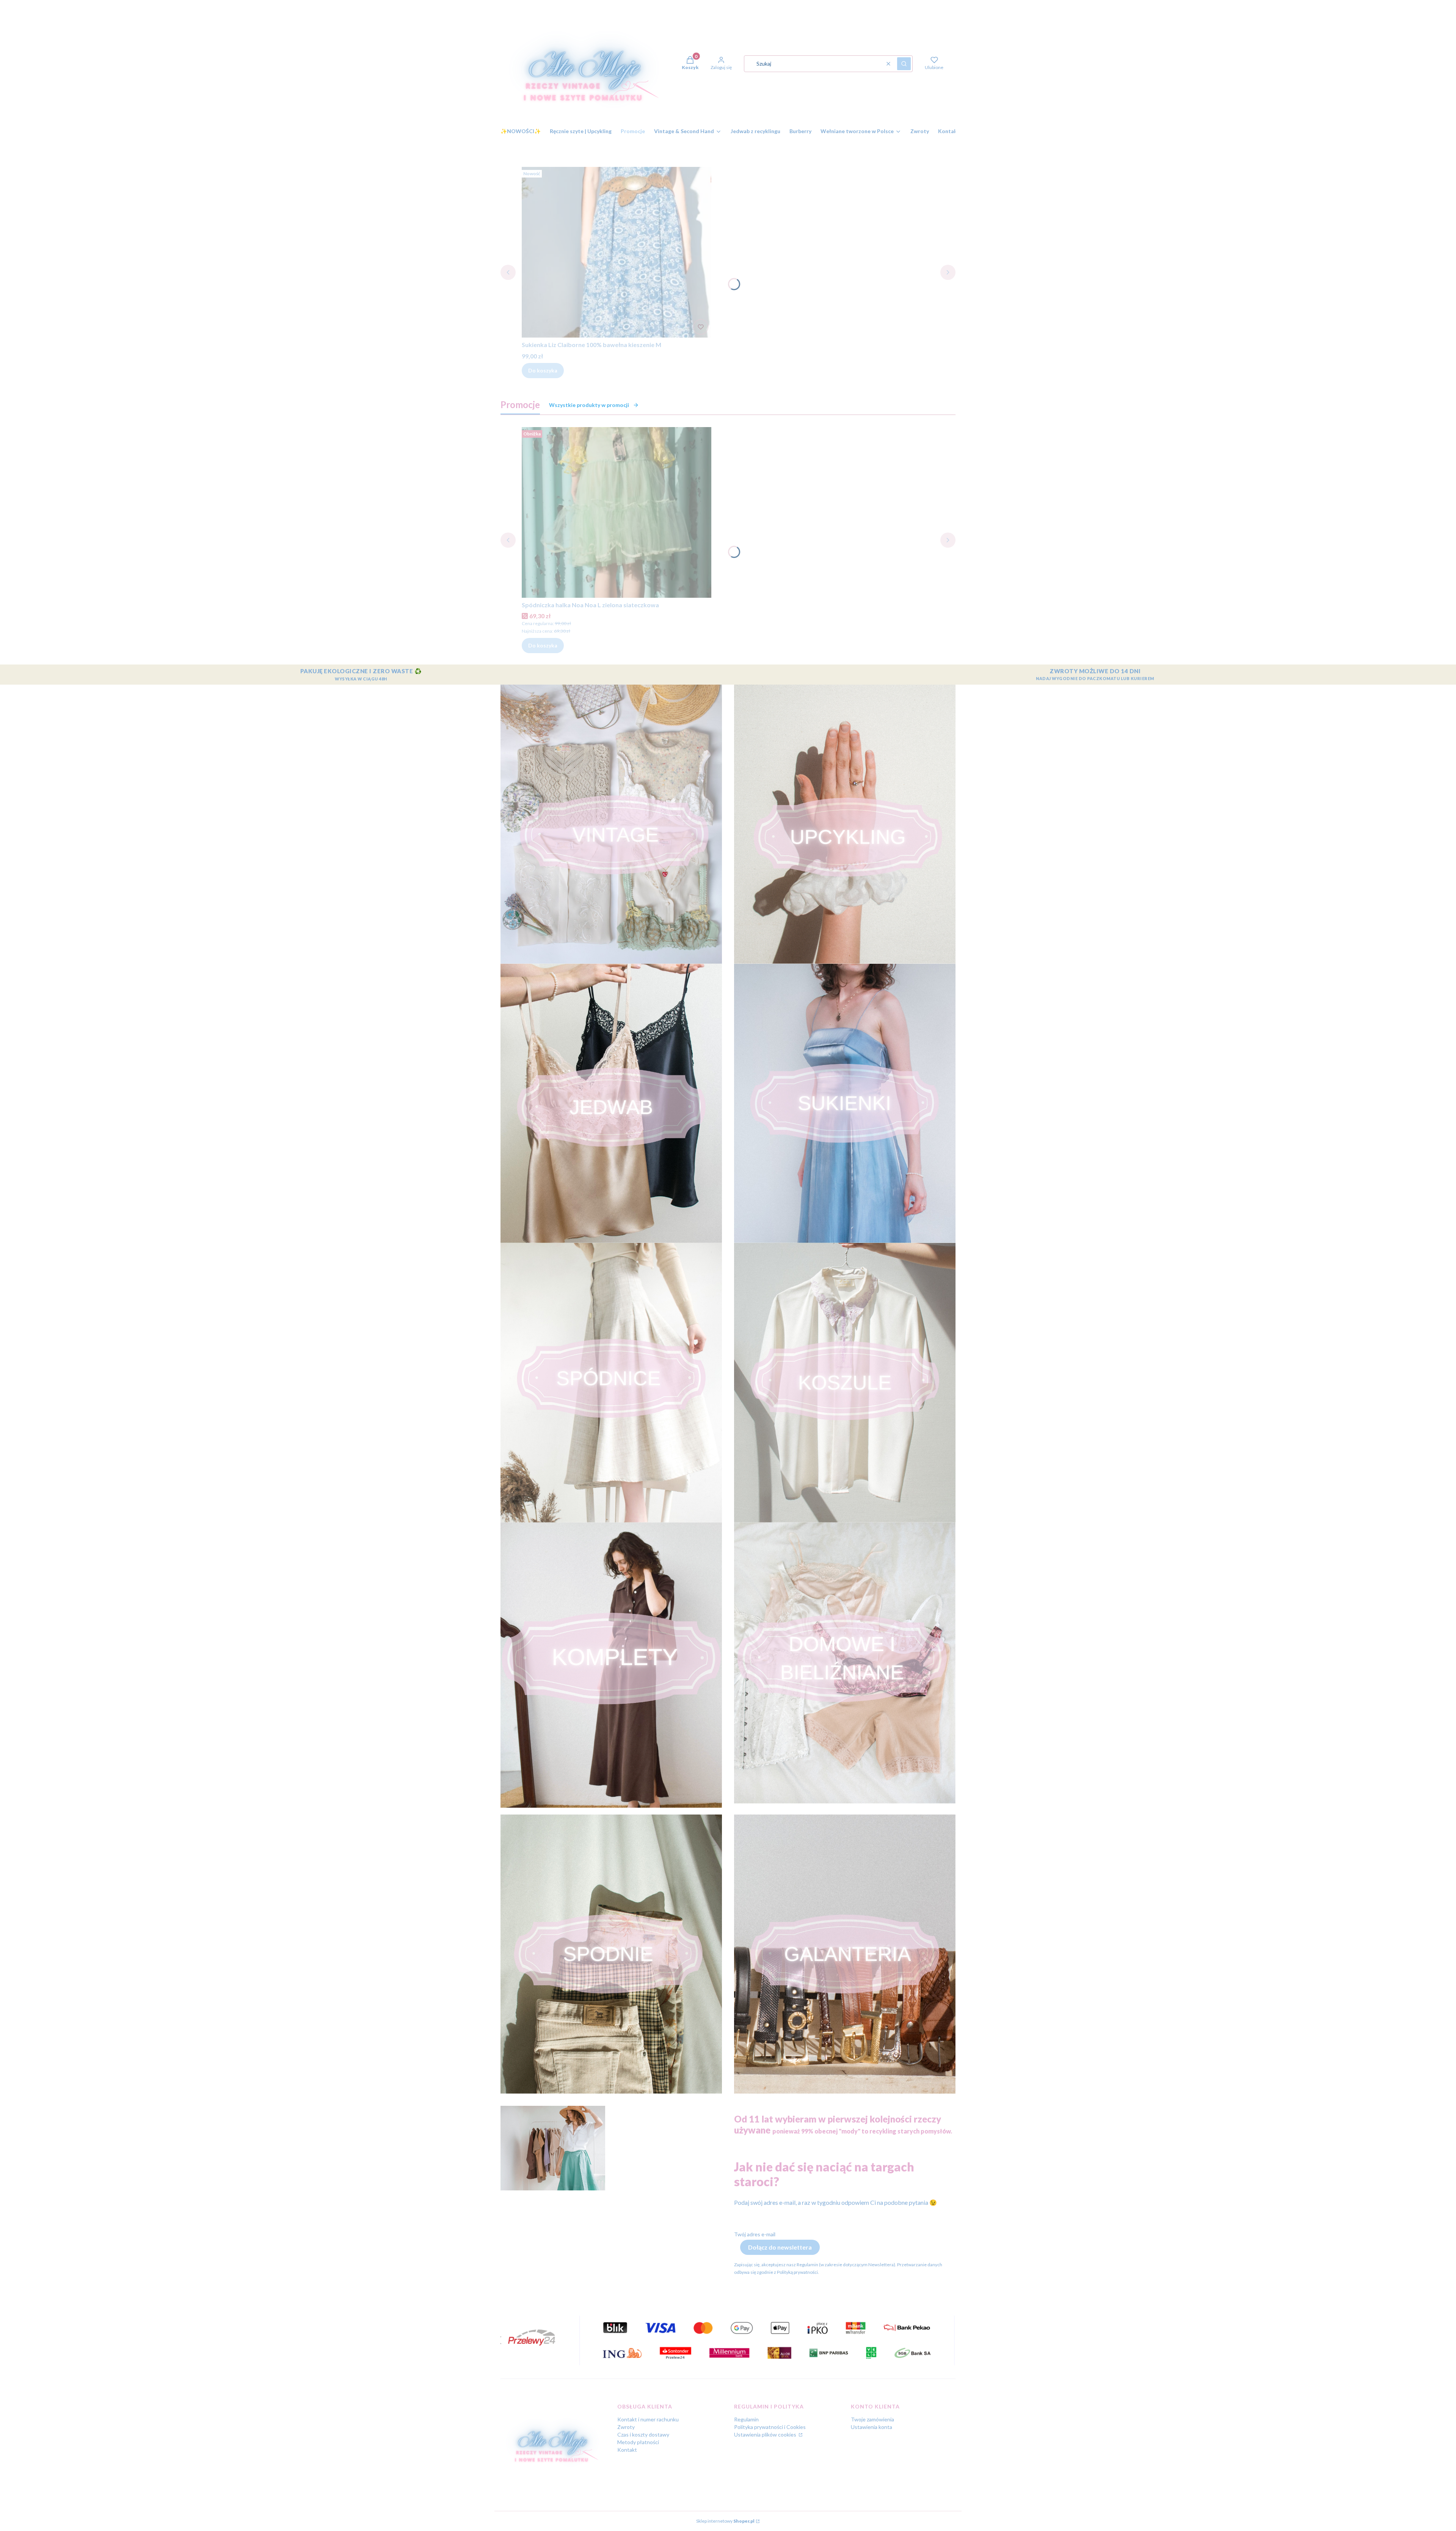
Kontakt (627, 2450)
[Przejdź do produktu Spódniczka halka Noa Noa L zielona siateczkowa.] (617, 512)
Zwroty (626, 2427)
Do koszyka (543, 370)
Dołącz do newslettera (780, 2247)
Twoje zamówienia (872, 2419)
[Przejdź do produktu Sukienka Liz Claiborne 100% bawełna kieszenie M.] (617, 252)
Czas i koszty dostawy (643, 2434)
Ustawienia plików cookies (766, 2434)
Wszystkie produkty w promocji (589, 405)
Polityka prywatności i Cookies (770, 2427)
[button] (904, 64)
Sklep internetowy (725, 2521)
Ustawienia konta (872, 2427)
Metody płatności (638, 2442)
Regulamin (746, 2419)
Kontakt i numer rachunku (648, 2419)
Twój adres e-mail (755, 2234)
